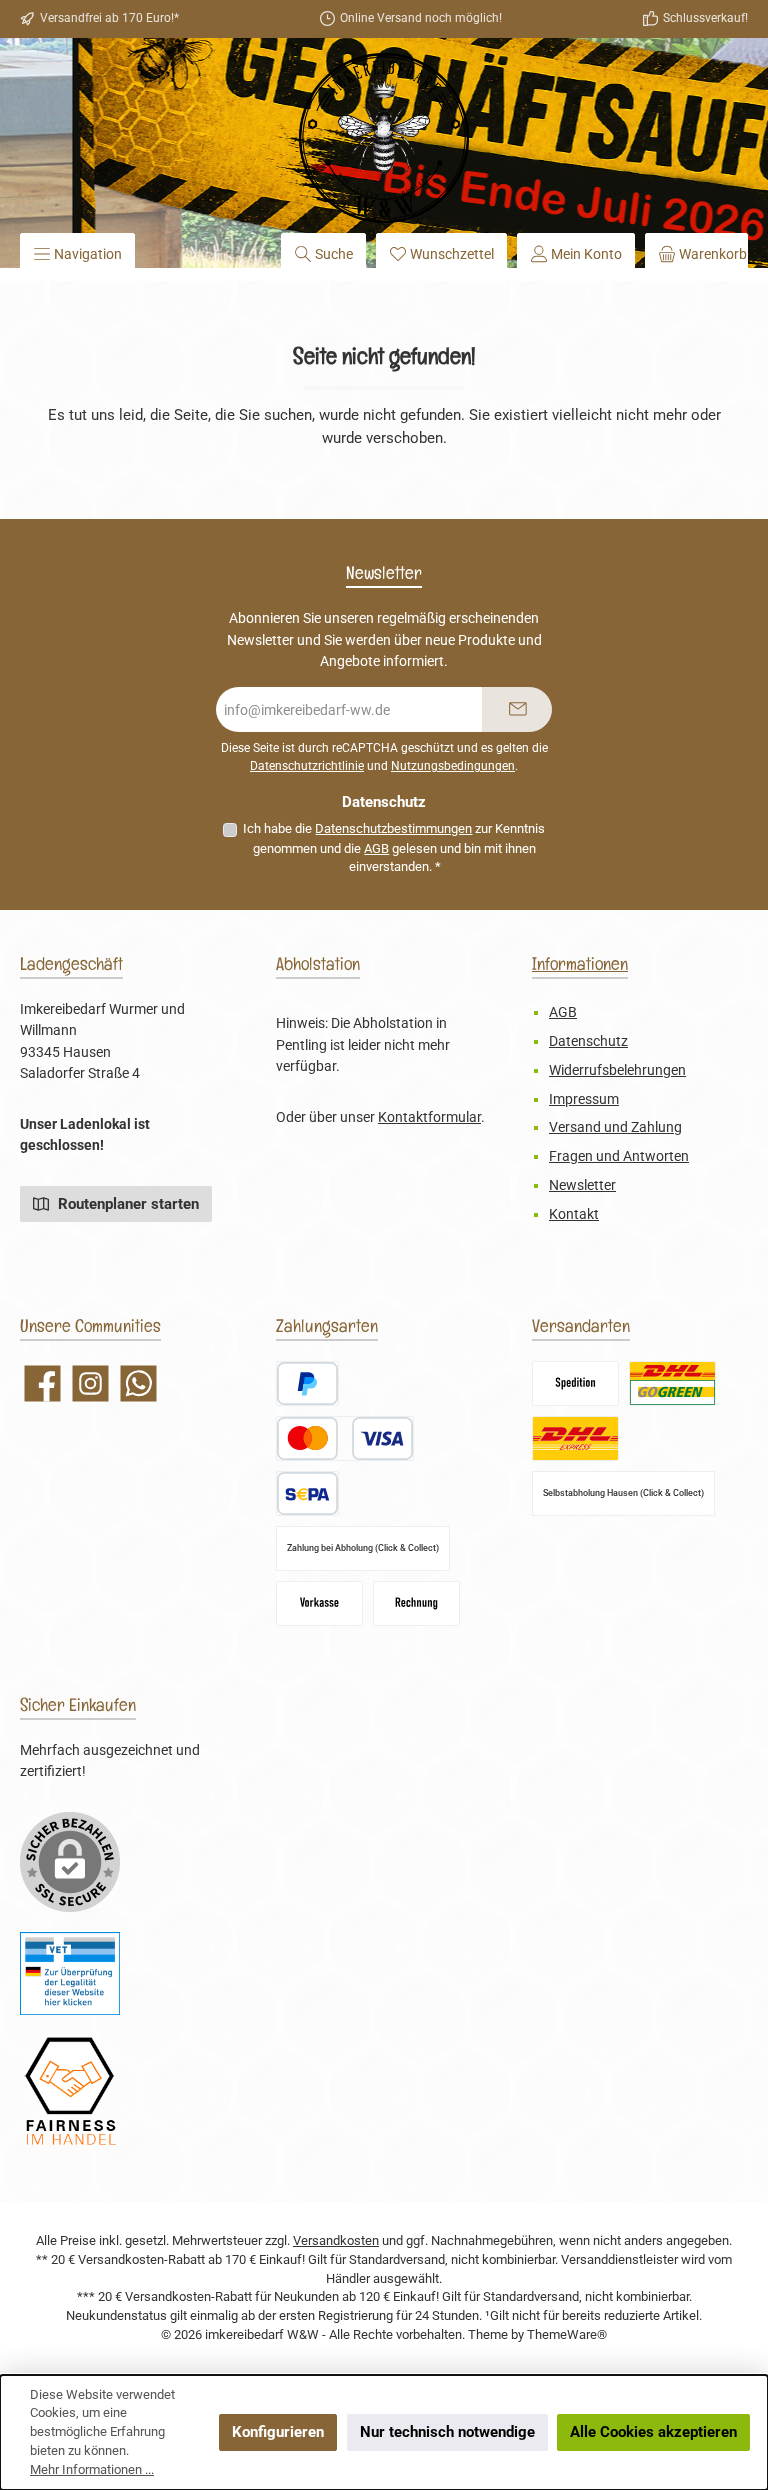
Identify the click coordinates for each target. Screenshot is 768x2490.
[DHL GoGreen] (672, 1383)
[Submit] (517, 709)
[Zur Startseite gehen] (384, 138)
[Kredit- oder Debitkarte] (345, 1438)
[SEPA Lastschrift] (307, 1493)
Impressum (584, 1099)
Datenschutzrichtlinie (307, 766)
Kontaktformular (429, 1117)
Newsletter (582, 1185)
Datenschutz (588, 1041)
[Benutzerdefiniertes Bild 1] (70, 1973)
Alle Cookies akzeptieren (653, 2432)
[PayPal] (307, 1383)
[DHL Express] (575, 1438)
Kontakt (574, 1214)
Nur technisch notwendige (447, 2432)
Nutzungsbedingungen (453, 766)
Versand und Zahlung (615, 1127)
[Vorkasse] (319, 1603)
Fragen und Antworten (619, 1156)
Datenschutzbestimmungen (393, 828)
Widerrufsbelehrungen (617, 1070)
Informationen (580, 963)
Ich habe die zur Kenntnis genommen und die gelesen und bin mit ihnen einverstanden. (394, 847)
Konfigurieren (278, 2432)
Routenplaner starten (126, 1204)
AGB (376, 848)
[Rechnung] (416, 1603)
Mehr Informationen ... (92, 2469)
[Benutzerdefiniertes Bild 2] (70, 2091)
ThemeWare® (567, 2334)
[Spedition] (575, 1383)
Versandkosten (336, 2240)
